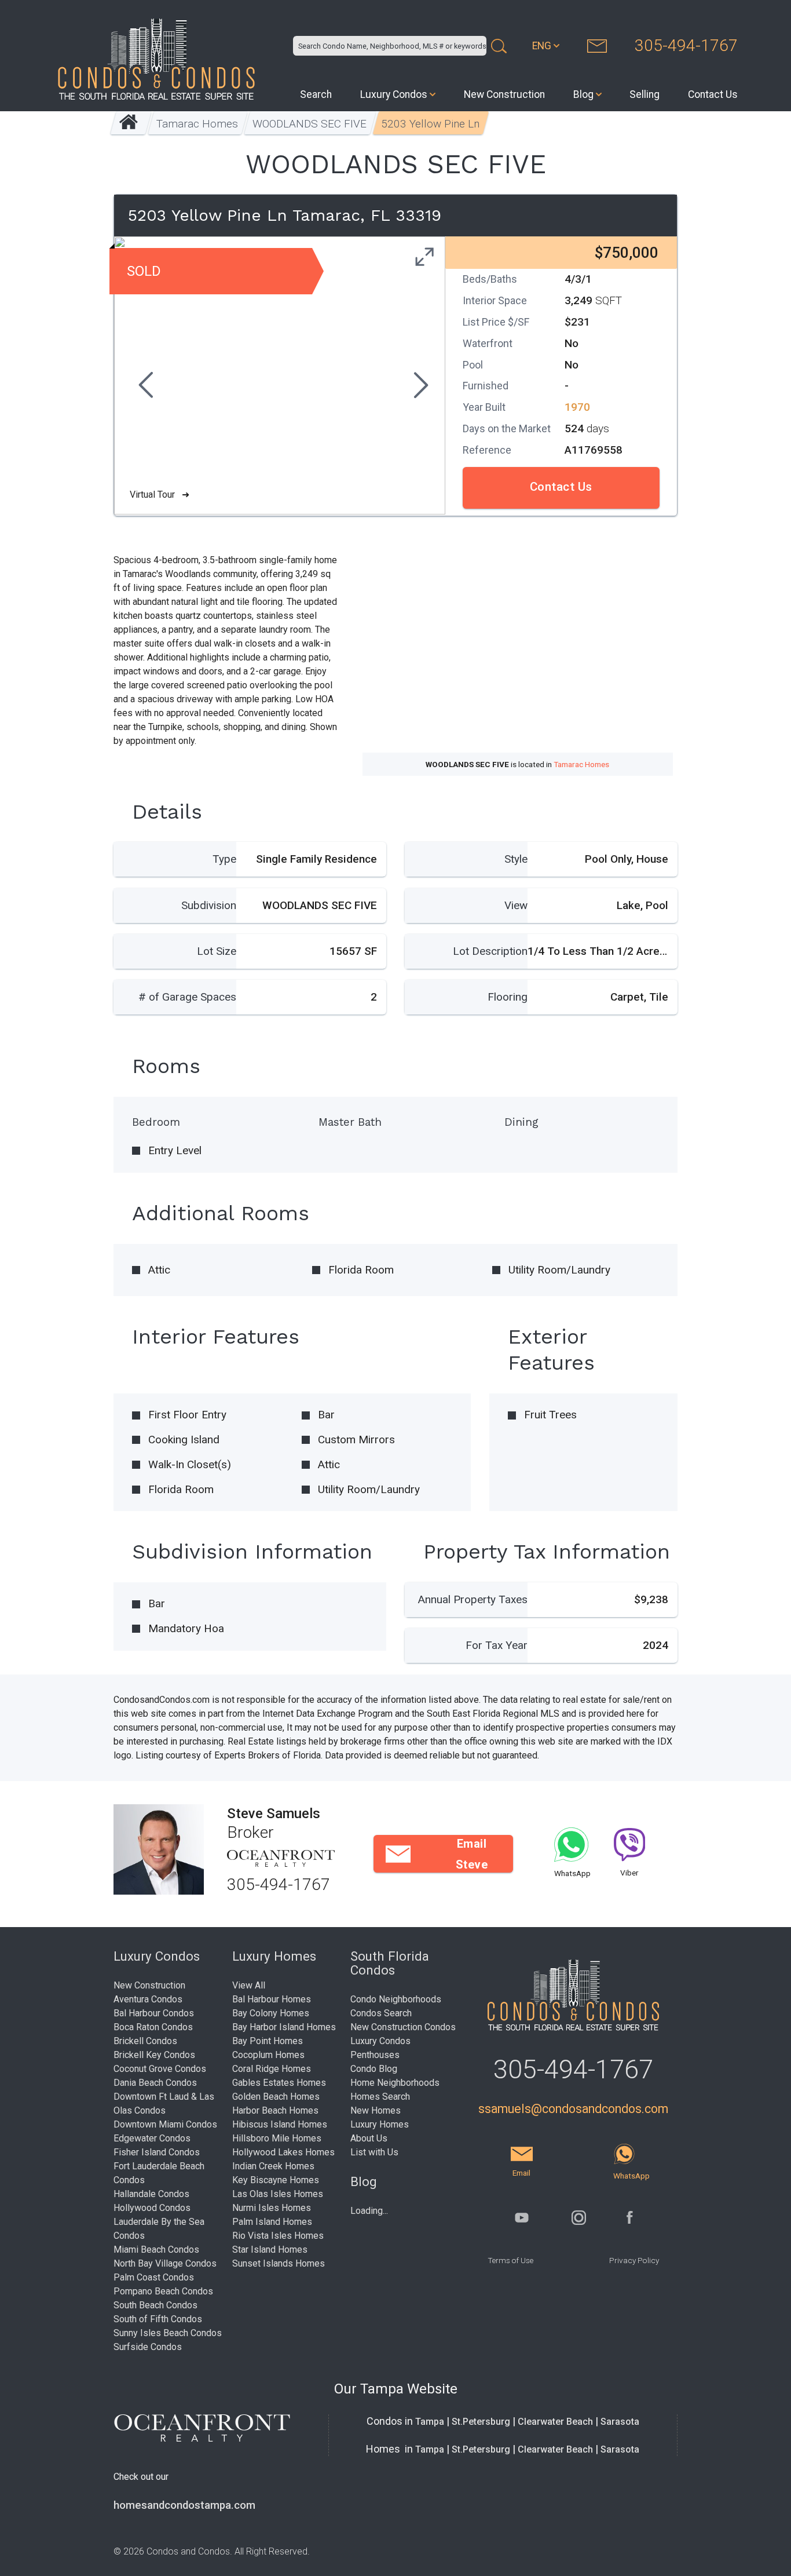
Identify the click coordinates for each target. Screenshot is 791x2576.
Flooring (508, 997)
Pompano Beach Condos (163, 2291)
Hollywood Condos (152, 2208)
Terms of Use (510, 2260)
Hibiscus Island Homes (280, 2124)
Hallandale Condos (151, 2194)
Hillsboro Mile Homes (277, 2138)
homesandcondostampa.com (184, 2505)
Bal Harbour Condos (154, 2013)
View (516, 905)
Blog (583, 94)
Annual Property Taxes (473, 1599)
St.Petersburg (481, 2422)
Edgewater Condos (152, 2138)
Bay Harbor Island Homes (284, 2027)
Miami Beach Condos (156, 2250)
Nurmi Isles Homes (272, 2208)
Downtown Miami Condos (165, 2124)
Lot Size (217, 951)
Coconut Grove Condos (160, 2069)
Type (224, 859)
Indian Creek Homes (273, 2166)
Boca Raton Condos (153, 2027)
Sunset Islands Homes (279, 2263)
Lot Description (490, 951)
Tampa (430, 2422)
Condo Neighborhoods (396, 1999)
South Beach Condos (155, 2305)
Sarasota (620, 2422)
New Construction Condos (403, 2027)
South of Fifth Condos (158, 2319)
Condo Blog (374, 2069)
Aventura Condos (148, 1999)
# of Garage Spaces (187, 997)
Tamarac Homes (198, 124)
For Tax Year (497, 1645)
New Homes (376, 2110)
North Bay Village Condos (165, 2263)
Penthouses (375, 2055)
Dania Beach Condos (155, 2083)
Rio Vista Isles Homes (278, 2236)
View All (249, 1985)
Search (316, 94)
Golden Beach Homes (276, 2097)
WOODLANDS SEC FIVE (310, 124)
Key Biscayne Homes (276, 2180)
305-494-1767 (686, 45)
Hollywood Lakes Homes (283, 2152)
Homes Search (380, 2097)
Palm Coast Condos (154, 2277)
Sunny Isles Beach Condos (168, 2333)
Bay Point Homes (268, 2041)
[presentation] (144, 386)
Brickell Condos (145, 2041)
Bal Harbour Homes (272, 1999)
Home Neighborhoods (395, 2083)
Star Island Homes (270, 2250)
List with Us (374, 2152)
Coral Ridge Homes (272, 2069)
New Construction (504, 94)
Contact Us (713, 94)
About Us (369, 2138)
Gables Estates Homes (279, 2083)
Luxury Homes (380, 2124)
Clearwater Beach (555, 2422)
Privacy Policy (634, 2260)
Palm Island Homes (272, 2222)
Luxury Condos (394, 94)
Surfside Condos (148, 2347)
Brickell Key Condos (154, 2055)
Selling (644, 94)
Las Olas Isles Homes (278, 2194)
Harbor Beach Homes (275, 2110)
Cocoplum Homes (268, 2055)
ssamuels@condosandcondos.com (573, 2109)
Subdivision (209, 905)
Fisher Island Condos (157, 2152)
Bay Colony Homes (271, 2013)
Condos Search (381, 2013)
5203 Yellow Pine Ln (431, 124)
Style (516, 859)
